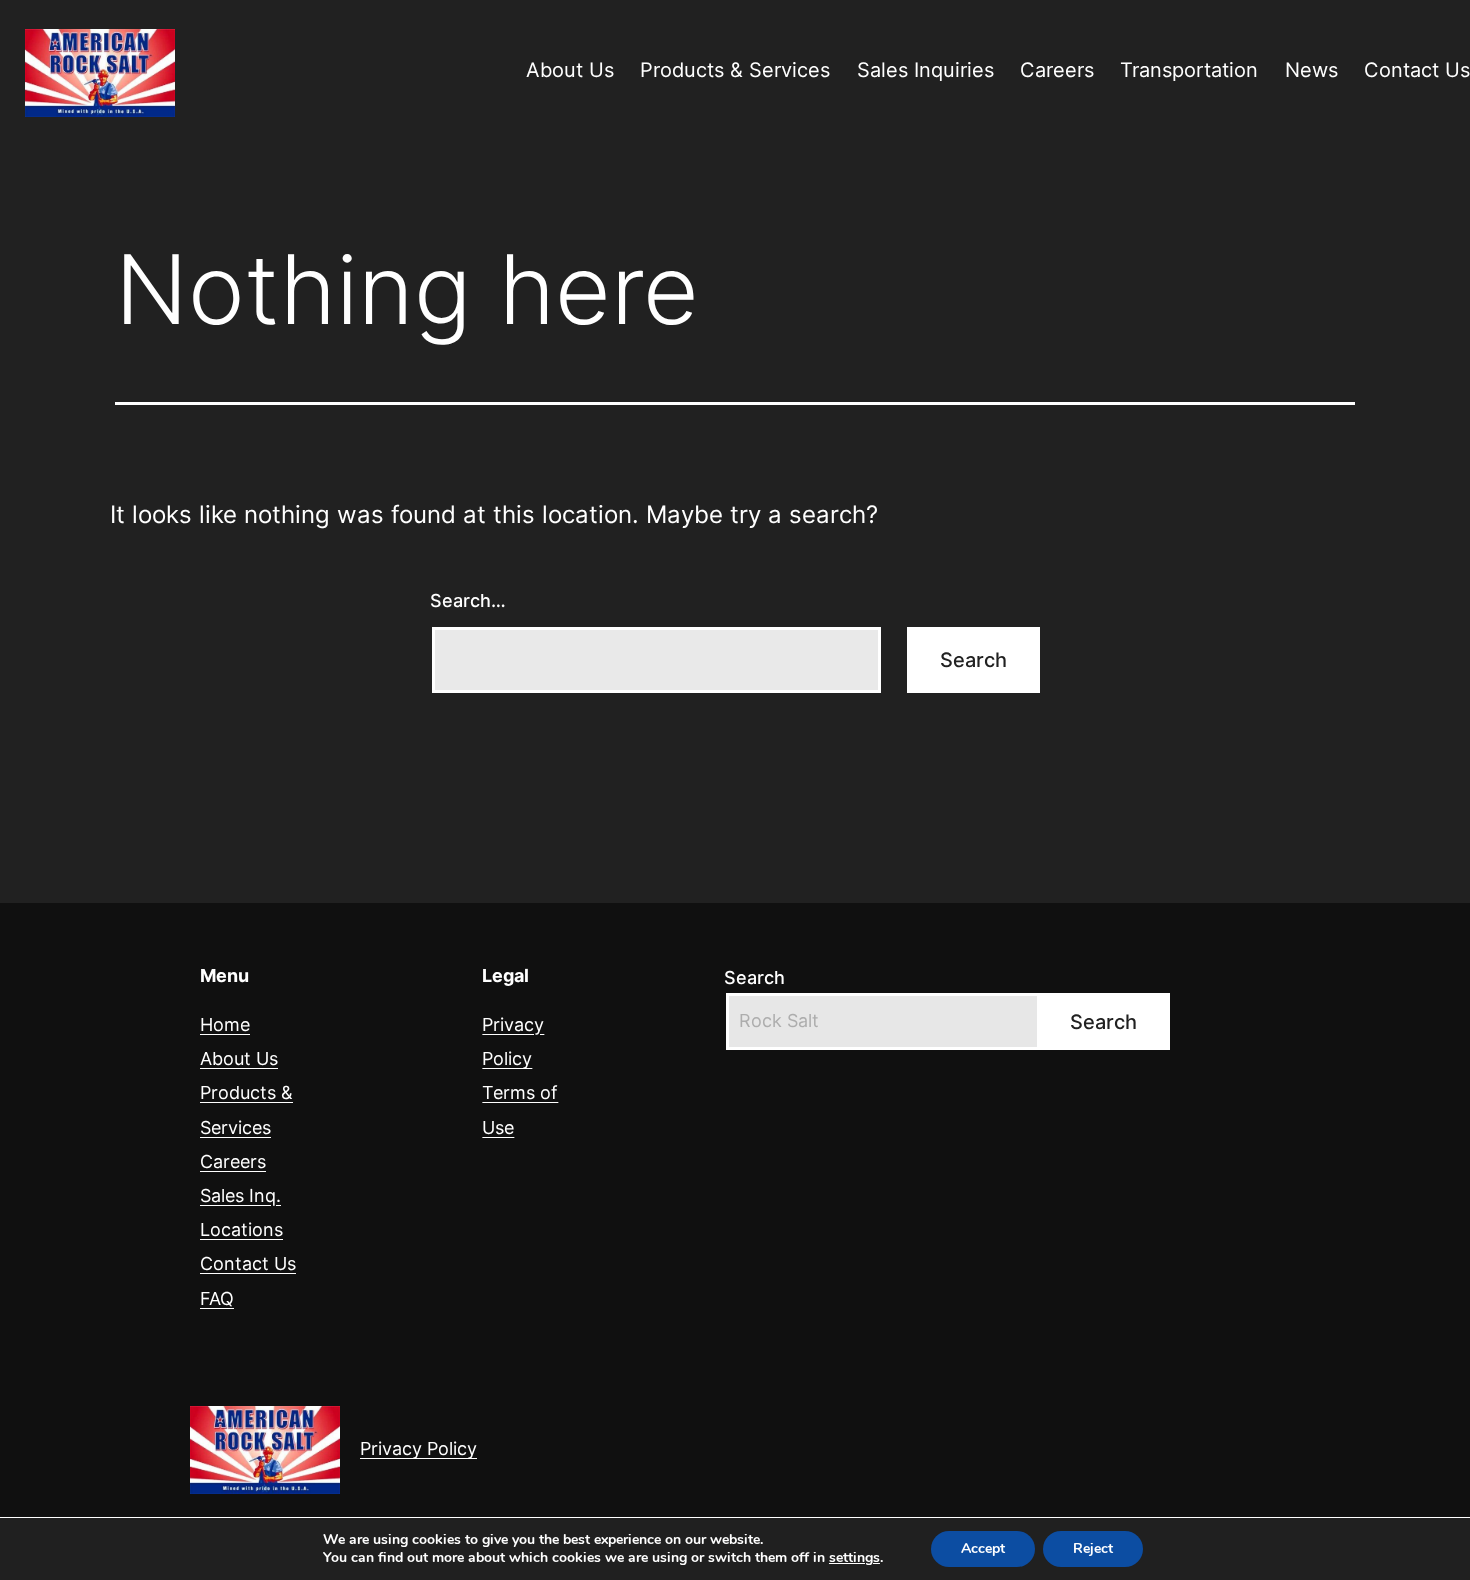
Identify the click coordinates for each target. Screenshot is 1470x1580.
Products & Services (735, 70)
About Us (570, 70)
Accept (983, 1548)
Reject (1093, 1548)
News (1311, 70)
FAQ (217, 1298)
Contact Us (248, 1263)
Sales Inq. (240, 1195)
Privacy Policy (418, 1448)
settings (854, 1558)
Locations (241, 1229)
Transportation (1189, 70)
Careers (1057, 70)
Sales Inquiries (925, 70)
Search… (468, 600)
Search (754, 977)
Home (225, 1024)
